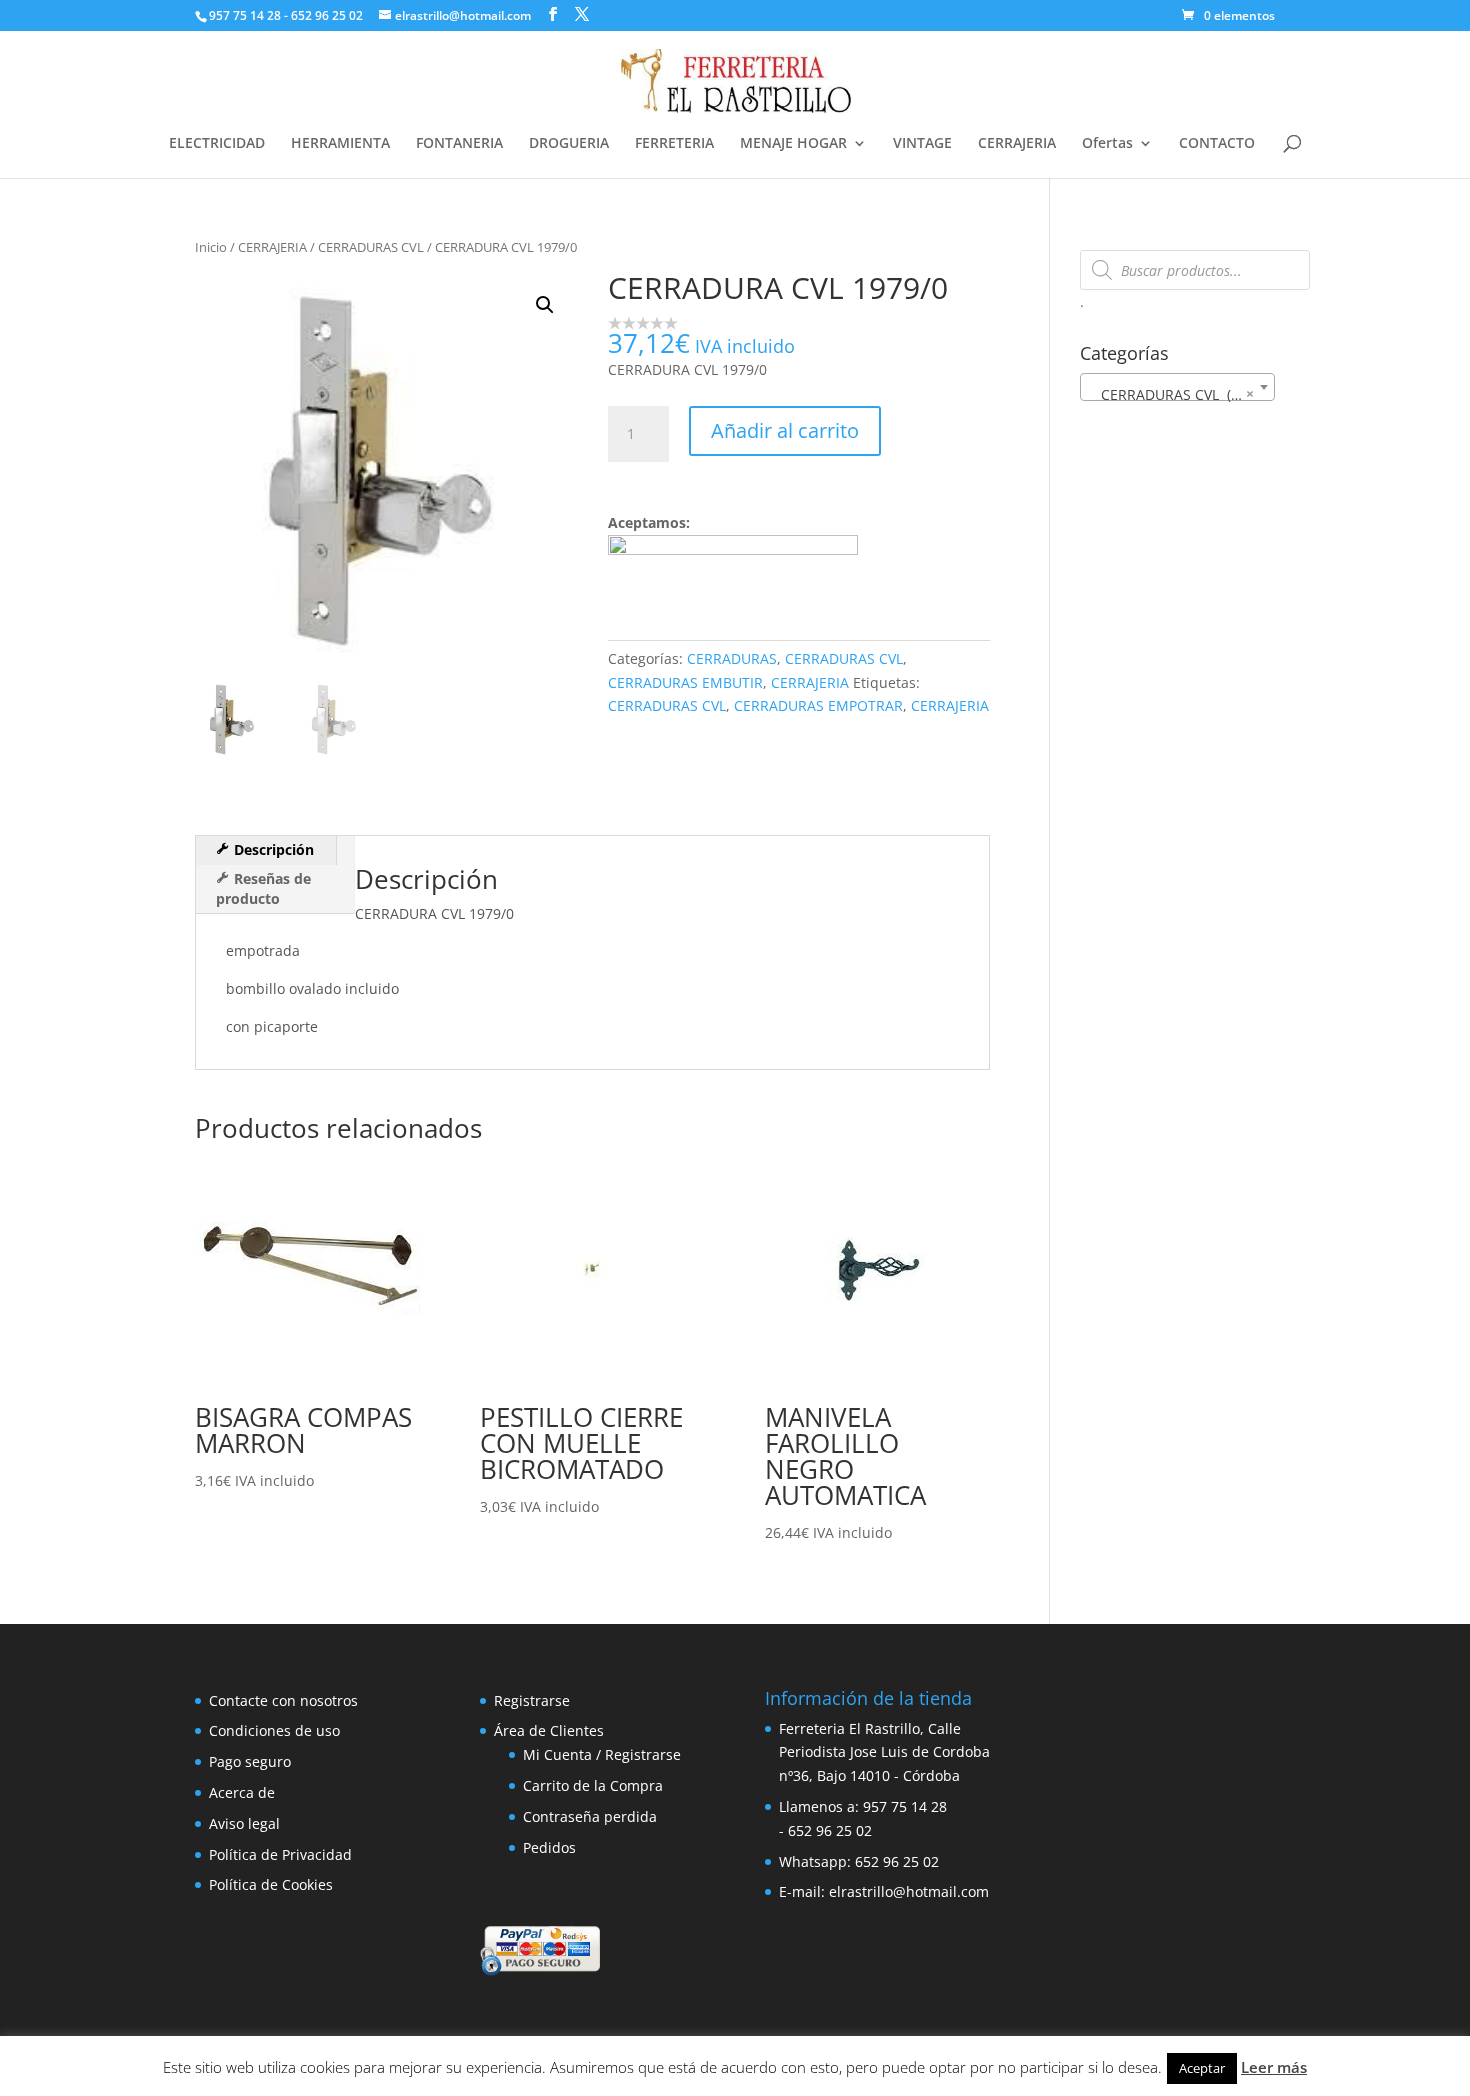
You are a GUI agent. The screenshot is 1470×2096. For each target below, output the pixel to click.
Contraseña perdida (590, 1816)
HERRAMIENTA (340, 144)
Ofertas (1107, 144)
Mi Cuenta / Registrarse (602, 1754)
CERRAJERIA (1017, 144)
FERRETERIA (674, 144)
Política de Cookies (271, 1884)
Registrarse (532, 1700)
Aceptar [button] (1202, 2068)
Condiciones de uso (274, 1730)
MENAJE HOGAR (793, 144)
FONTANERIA (459, 144)
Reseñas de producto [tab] (263, 888)
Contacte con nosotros (283, 1700)
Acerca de (242, 1792)
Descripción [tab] (272, 849)
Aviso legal (244, 1823)
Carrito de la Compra (593, 1785)
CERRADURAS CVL (371, 247)
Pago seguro (250, 1761)
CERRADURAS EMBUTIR (685, 682)
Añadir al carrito (785, 430)
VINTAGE (922, 144)
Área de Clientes (549, 1730)
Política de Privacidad (280, 1854)
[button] (545, 305)
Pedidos (549, 1847)
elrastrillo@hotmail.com (909, 1891)
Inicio (211, 247)
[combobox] (1177, 387)
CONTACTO (1217, 144)
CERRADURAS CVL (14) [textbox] (1171, 394)
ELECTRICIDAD (217, 144)
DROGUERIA (569, 144)
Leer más (1274, 2067)
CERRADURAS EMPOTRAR (818, 705)
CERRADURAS (732, 658)
